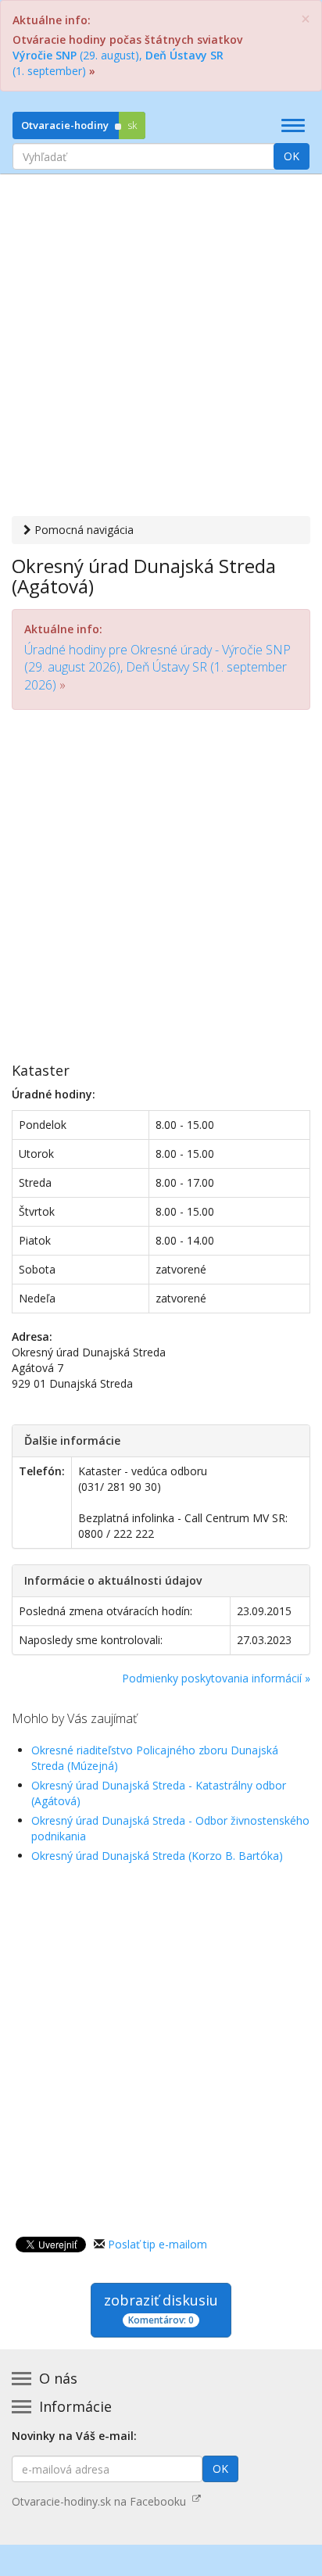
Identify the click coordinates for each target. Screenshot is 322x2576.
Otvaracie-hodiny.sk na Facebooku (102, 2501)
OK (292, 156)
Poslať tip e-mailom (157, 2244)
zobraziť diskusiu (161, 2309)
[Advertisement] (161, 347)
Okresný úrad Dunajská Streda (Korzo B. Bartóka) (157, 1856)
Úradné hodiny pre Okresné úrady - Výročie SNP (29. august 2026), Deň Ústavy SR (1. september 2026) (157, 667)
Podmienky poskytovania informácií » (216, 1678)
